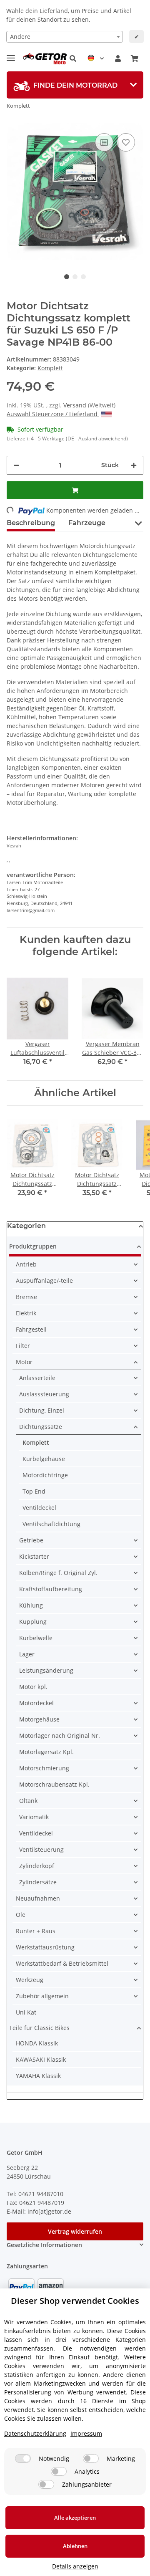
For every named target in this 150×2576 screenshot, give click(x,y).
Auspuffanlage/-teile (44, 1280)
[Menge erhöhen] (134, 465)
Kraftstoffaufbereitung (51, 1589)
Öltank (28, 1801)
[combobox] (65, 37)
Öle (21, 1915)
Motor (24, 1362)
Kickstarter (34, 1556)
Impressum (86, 2433)
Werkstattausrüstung (45, 1947)
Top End (34, 1491)
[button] (73, 58)
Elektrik (26, 1313)
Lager (27, 1654)
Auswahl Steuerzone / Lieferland (53, 414)
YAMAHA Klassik (38, 2076)
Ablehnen (75, 2546)
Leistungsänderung (46, 1670)
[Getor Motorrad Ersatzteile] (44, 59)
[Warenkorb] (135, 58)
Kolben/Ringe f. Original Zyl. (58, 1573)
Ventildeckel (39, 1508)
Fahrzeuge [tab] (87, 523)
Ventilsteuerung (41, 1849)
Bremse (26, 1297)
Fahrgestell (31, 1329)
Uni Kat (26, 2012)
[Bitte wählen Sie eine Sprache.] (96, 58)
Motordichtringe (45, 1475)
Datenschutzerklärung (35, 2433)
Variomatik (34, 1817)
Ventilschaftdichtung (51, 1524)
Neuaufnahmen (38, 1898)
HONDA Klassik (37, 2043)
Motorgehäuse (39, 1719)
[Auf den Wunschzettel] (126, 142)
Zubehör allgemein (42, 1996)
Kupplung (33, 1622)
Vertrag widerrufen (75, 2231)
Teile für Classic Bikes (39, 2028)
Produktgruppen (33, 1246)
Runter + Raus (36, 1931)
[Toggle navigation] (11, 54)
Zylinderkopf (37, 1866)
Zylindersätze (38, 1882)
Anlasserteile (37, 1378)
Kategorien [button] (26, 1226)
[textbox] (65, 37)
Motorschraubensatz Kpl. (54, 1784)
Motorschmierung (44, 1768)
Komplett (50, 368)
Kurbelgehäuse (44, 1459)
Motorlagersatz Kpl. (46, 1752)
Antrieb (26, 1264)
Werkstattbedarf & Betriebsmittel (62, 1963)
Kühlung (31, 1605)
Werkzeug (30, 1980)
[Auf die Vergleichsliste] (104, 142)
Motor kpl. (33, 1687)
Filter (23, 1346)
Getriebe (31, 1540)
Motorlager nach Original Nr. (60, 1735)
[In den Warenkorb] (75, 490)
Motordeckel (36, 1703)
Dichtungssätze (41, 1427)
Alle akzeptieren (75, 2518)
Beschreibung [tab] (31, 523)
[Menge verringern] (16, 465)
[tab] (75, 85)
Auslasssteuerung (44, 1394)
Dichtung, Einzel (42, 1410)
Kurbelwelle (36, 1638)
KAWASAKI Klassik (41, 2059)
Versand (76, 405)
